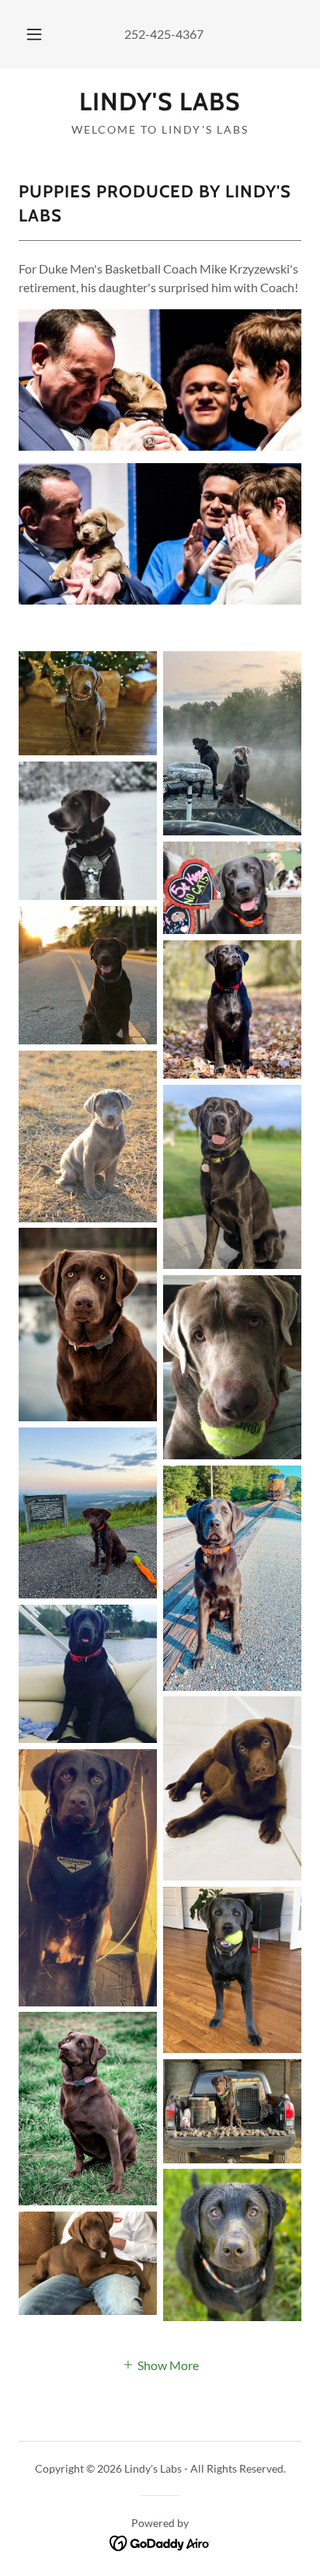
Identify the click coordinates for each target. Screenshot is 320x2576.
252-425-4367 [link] (164, 34)
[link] (160, 102)
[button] (34, 34)
